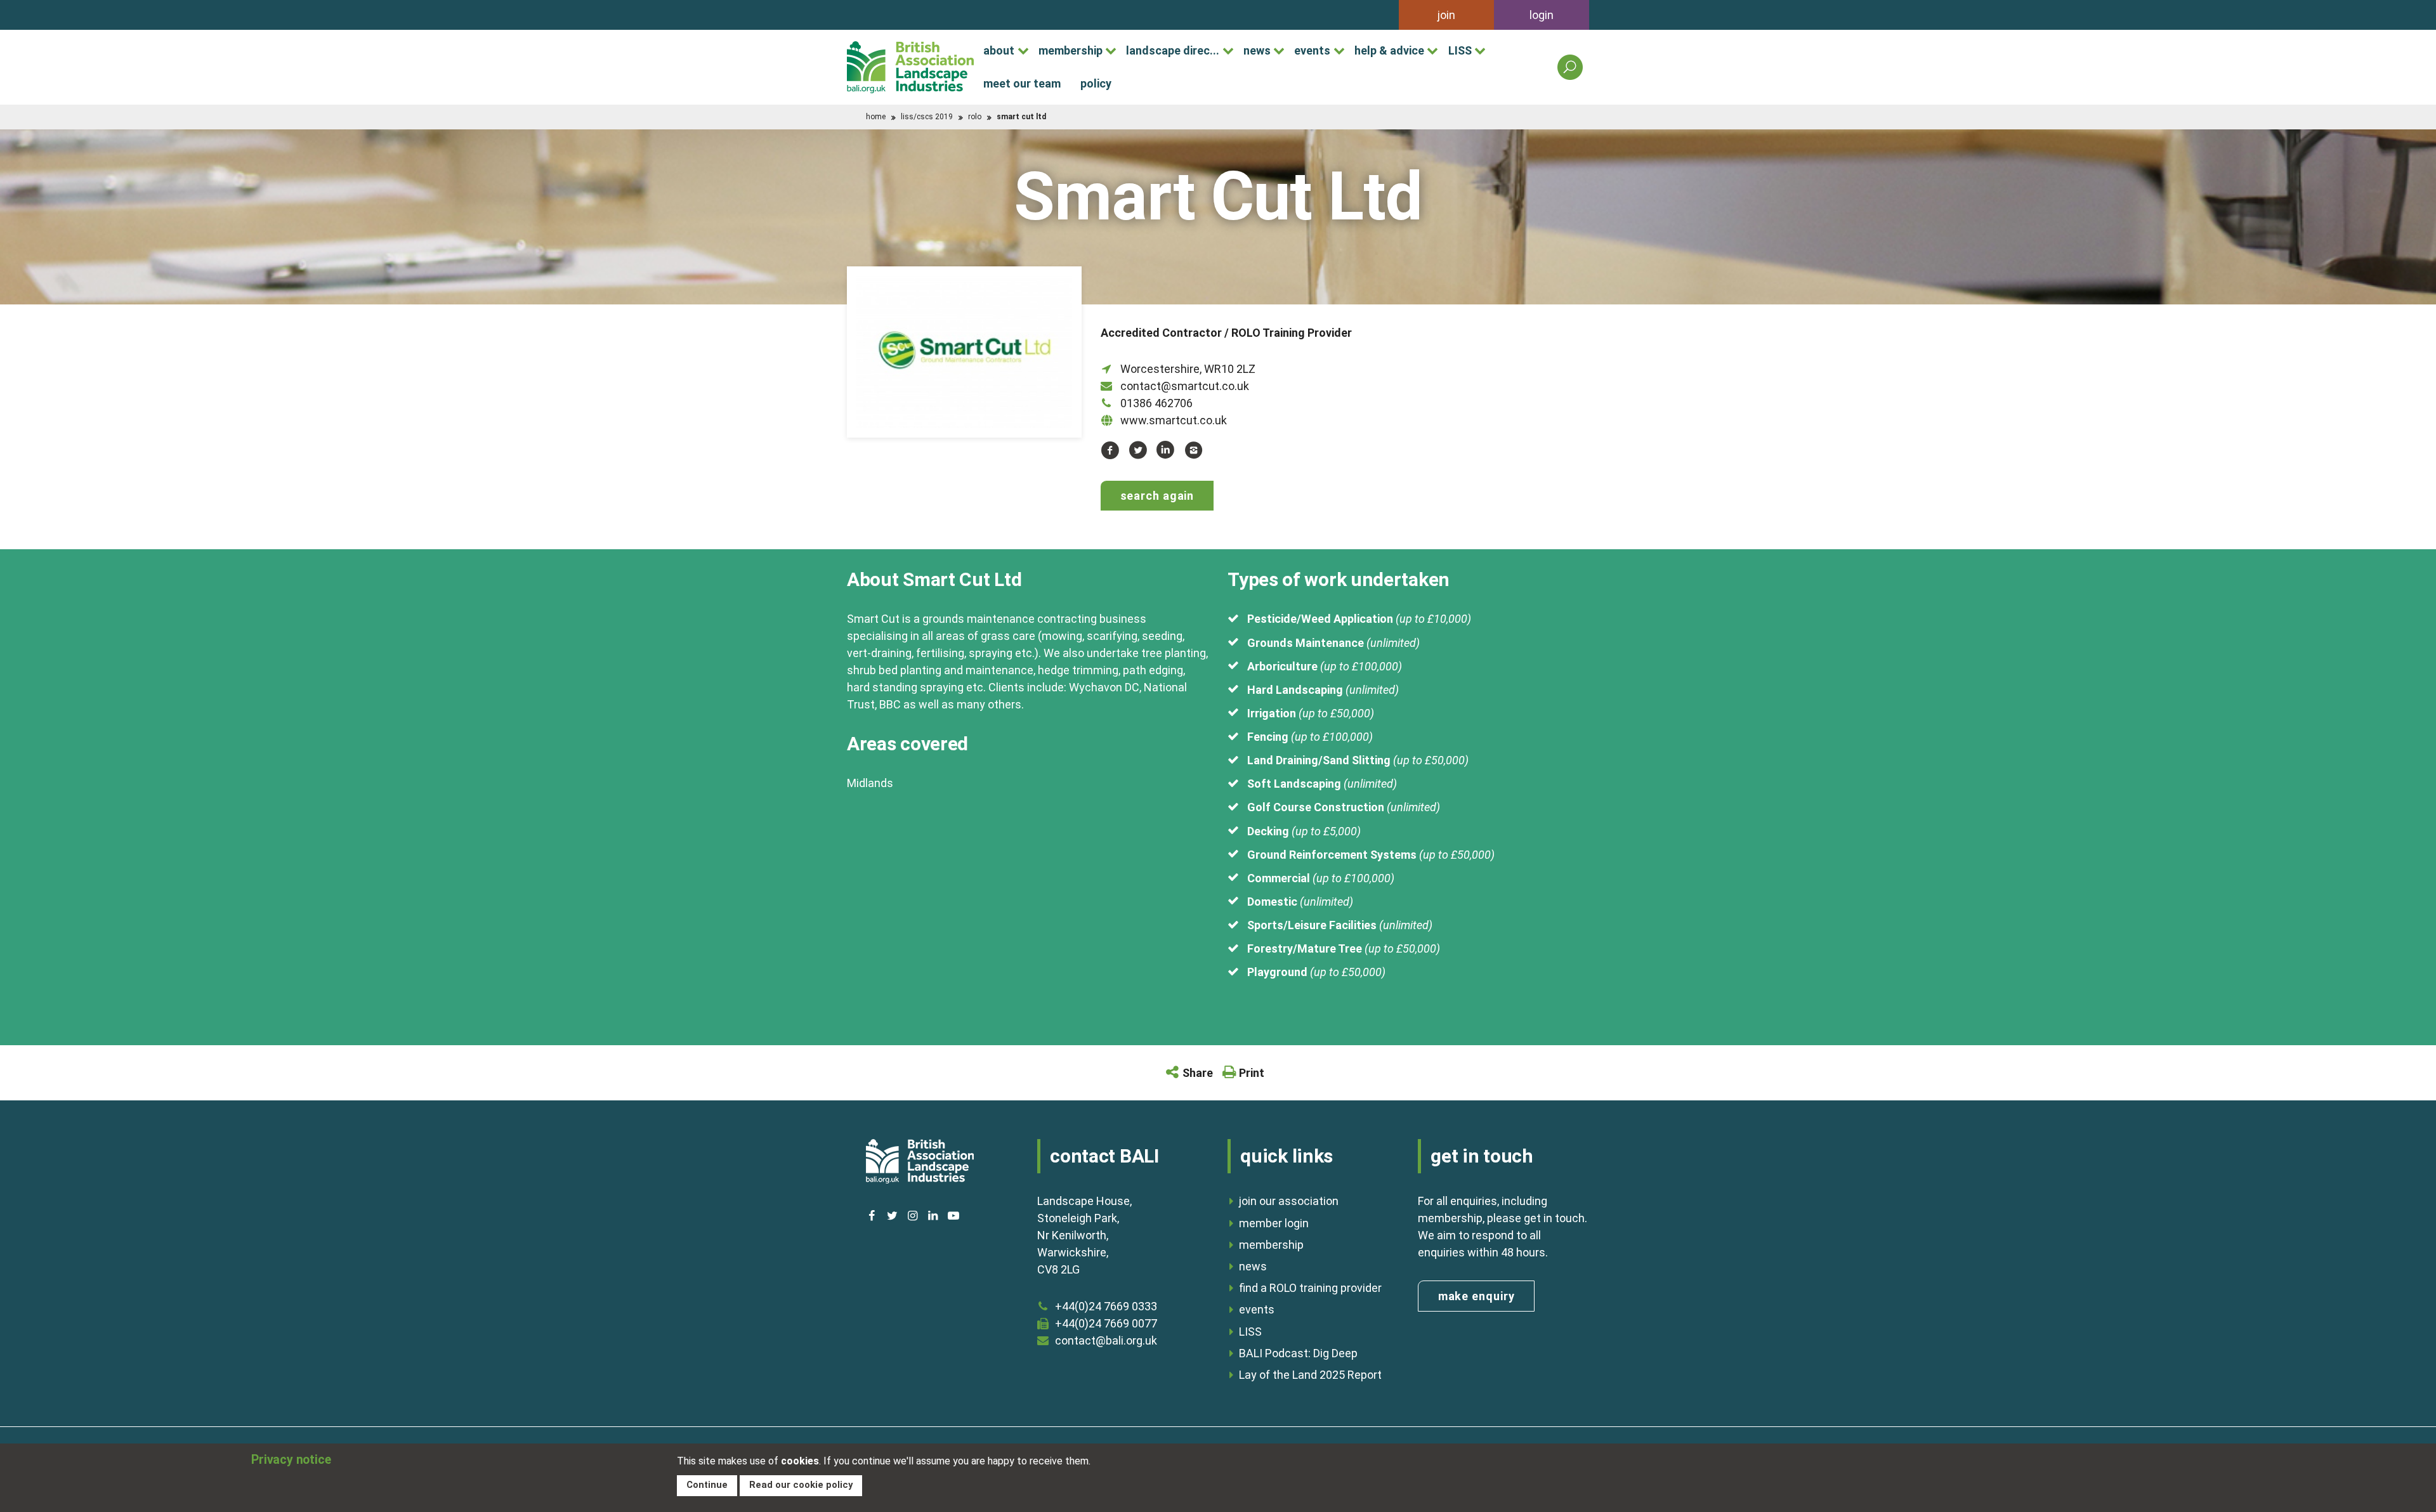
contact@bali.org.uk (1106, 1340)
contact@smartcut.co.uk (1185, 386)
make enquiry (1477, 1296)
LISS (1460, 50)
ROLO (975, 117)
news (1257, 50)
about (999, 50)
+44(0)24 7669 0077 (1106, 1323)
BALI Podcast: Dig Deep (1298, 1353)
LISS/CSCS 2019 (927, 117)
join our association (1289, 1201)
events (1312, 50)
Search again (1157, 496)
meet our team (1022, 83)
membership (1071, 50)
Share (1198, 1073)
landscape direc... (1173, 50)
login (1542, 15)
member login (1274, 1223)
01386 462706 (1156, 403)
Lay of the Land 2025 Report (1310, 1375)
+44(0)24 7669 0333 (1106, 1306)
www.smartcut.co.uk (1174, 420)
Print (1252, 1073)
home (876, 117)
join (1446, 15)
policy (1096, 83)
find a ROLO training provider (1310, 1288)
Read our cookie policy (801, 1485)
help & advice (1389, 50)
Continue (707, 1485)
